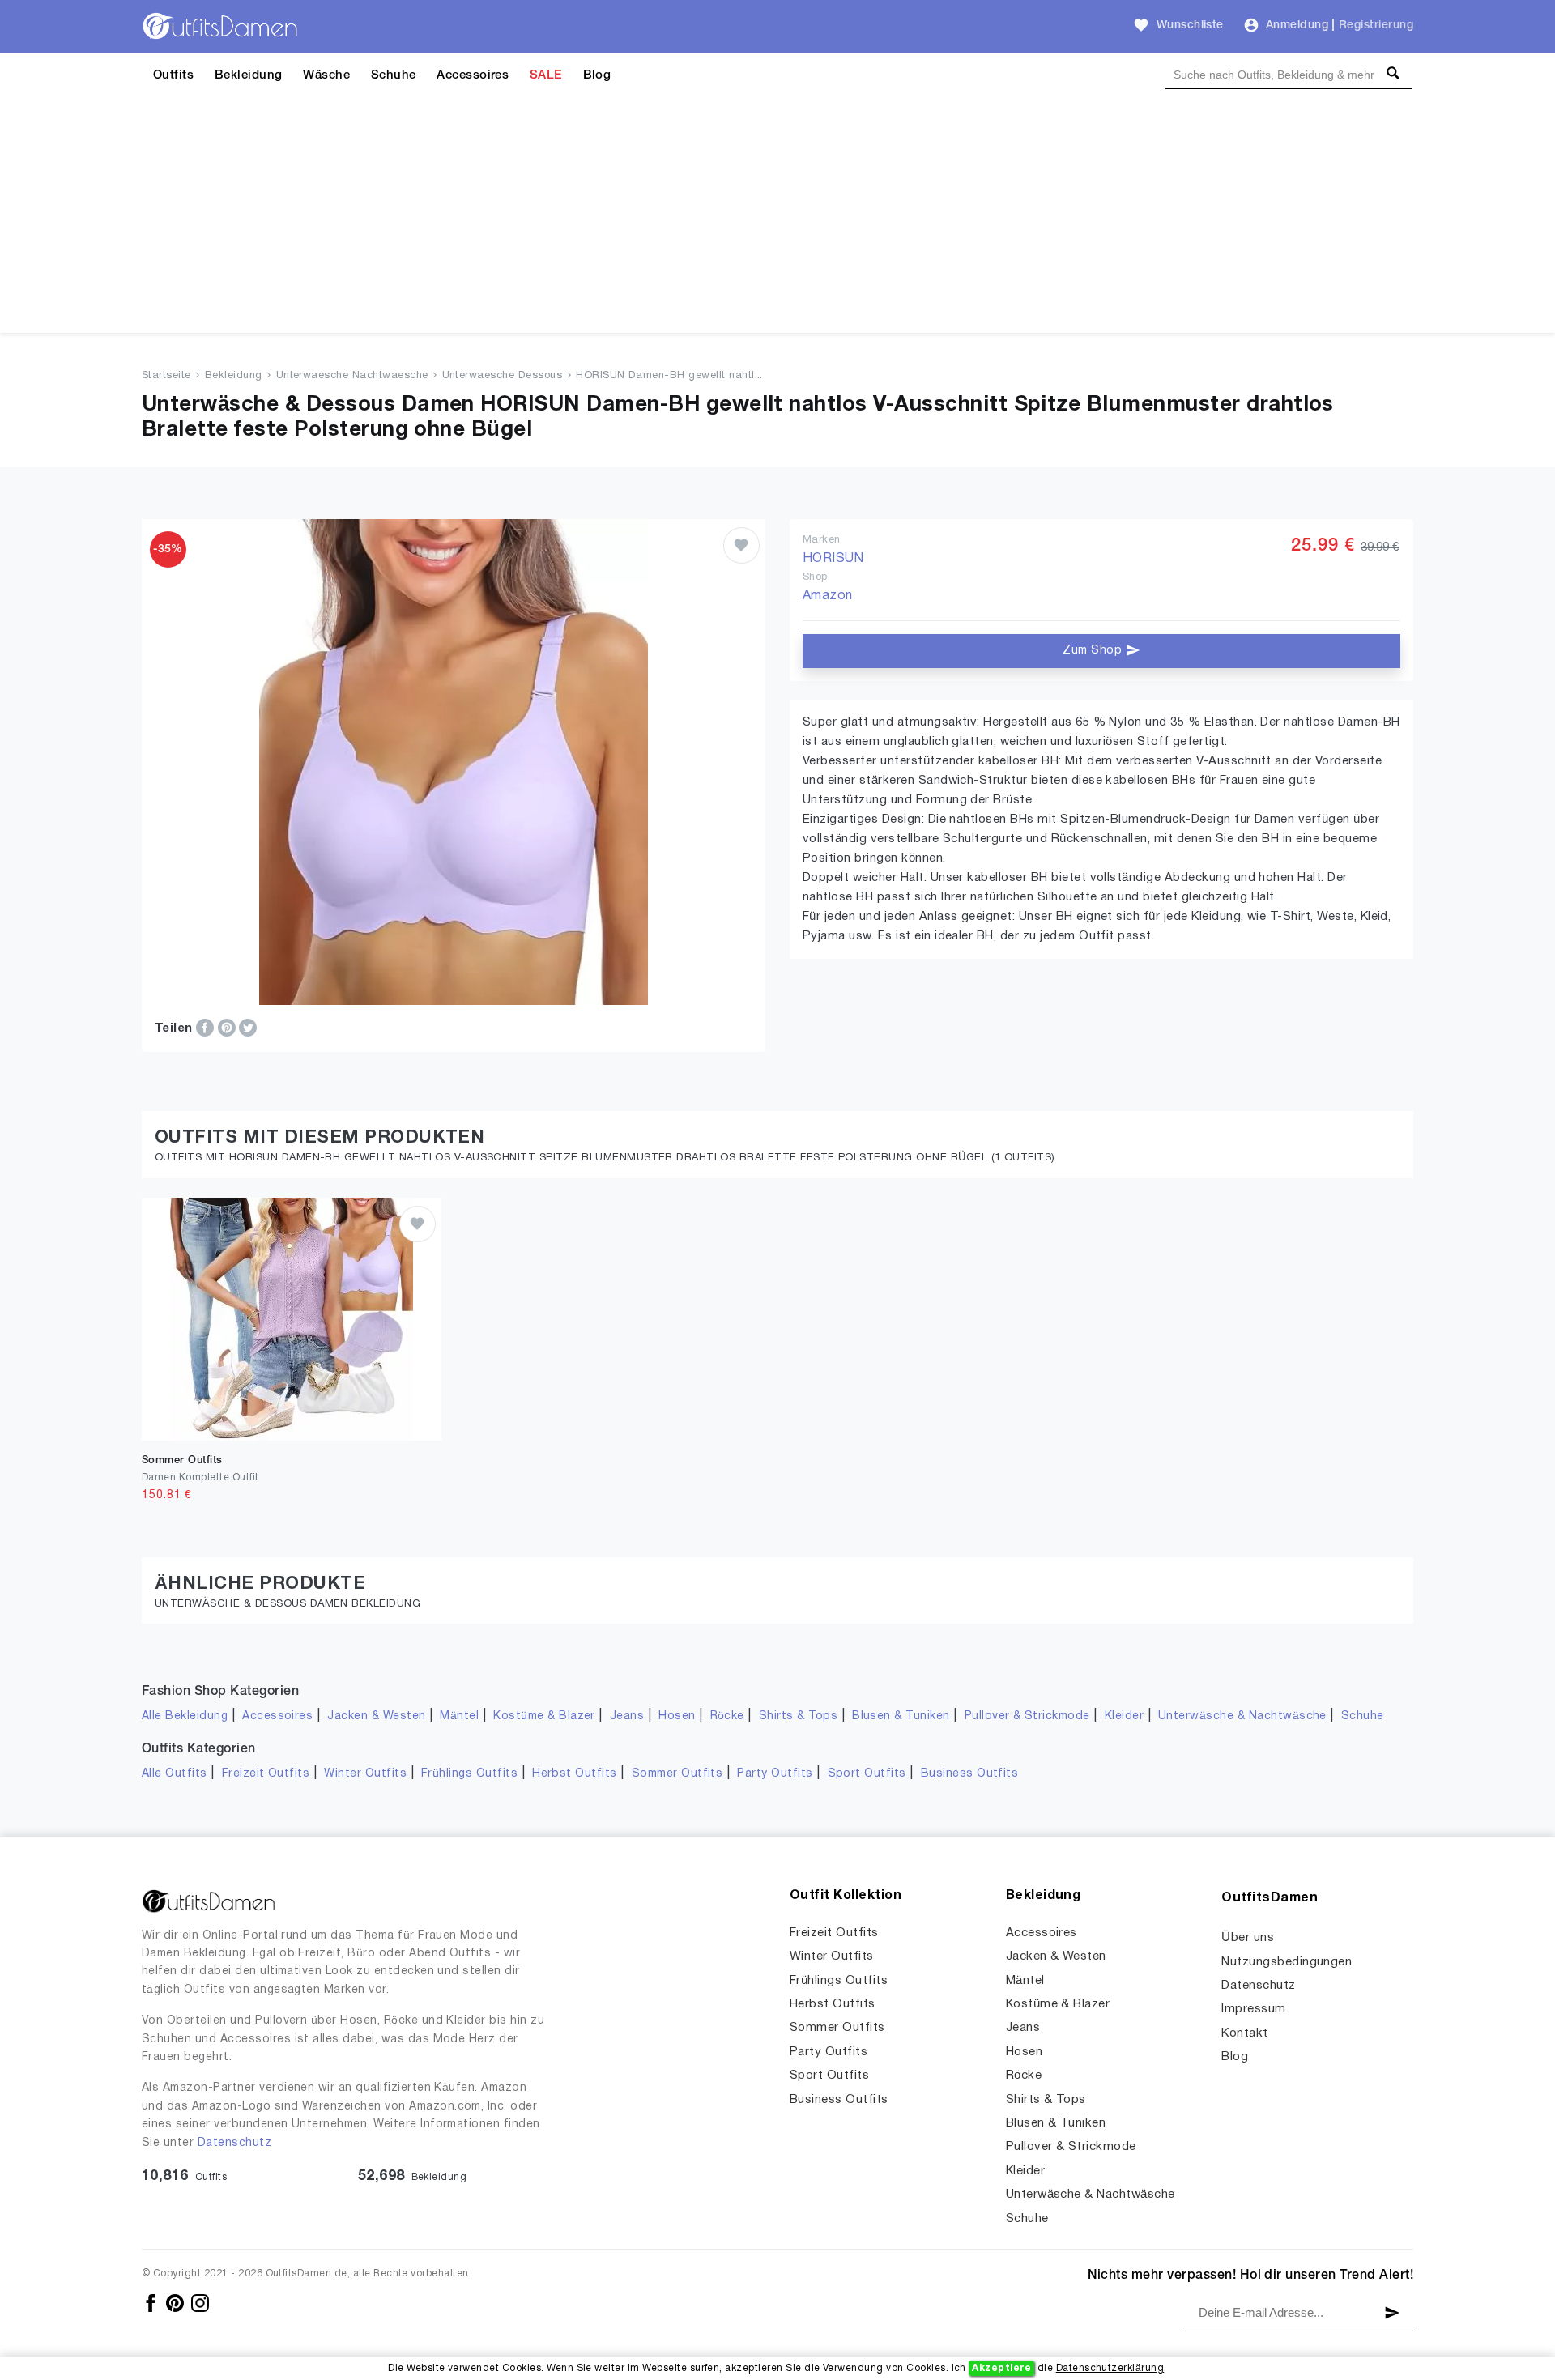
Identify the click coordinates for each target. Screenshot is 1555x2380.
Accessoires (473, 75)
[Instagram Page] (200, 2303)
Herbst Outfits (575, 1774)
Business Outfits (970, 1774)
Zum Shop (1094, 651)
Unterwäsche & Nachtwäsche (1242, 1716)
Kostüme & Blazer (544, 1716)
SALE (546, 75)
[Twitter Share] (248, 1028)
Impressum (1253, 2009)
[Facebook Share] (207, 1028)
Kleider (1124, 1716)
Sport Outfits (867, 1774)
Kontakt (1244, 2033)
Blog (597, 75)
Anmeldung (1297, 26)
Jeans (627, 1716)
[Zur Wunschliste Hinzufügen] (741, 545)
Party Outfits (775, 1774)
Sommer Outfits (677, 1774)
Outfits (173, 75)
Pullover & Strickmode (1027, 1716)
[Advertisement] (777, 219)
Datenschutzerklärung (1110, 2368)
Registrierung (1376, 26)
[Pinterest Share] (228, 1028)
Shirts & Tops (798, 1716)
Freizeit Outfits (266, 1774)
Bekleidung (249, 75)
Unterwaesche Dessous (503, 376)
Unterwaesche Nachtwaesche (352, 376)
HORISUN (833, 559)
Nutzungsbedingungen (1287, 1962)
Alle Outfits (175, 1774)
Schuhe (394, 75)
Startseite (166, 376)
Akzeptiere (1001, 2368)
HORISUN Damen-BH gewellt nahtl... (669, 376)
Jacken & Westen (376, 1716)
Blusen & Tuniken (901, 1716)
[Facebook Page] (152, 2303)
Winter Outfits (365, 1774)
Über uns (1248, 1938)
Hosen (677, 1716)
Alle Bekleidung (185, 1716)
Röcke (727, 1716)
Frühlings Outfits (469, 1774)
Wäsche (326, 75)
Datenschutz (234, 2143)
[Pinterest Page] (176, 2303)
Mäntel (459, 1716)
